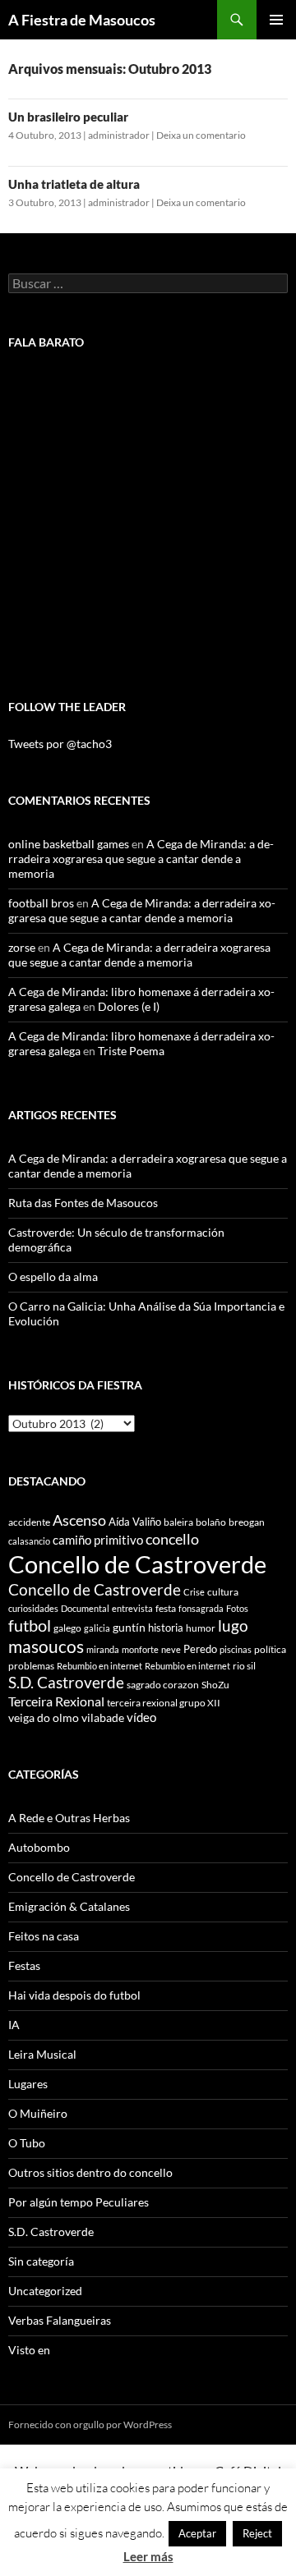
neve (171, 1649)
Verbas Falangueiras (60, 2320)
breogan (247, 1522)
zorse (22, 947)
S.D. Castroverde (66, 1682)
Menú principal (276, 20)
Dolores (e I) (129, 1006)
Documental (85, 1608)
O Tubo (27, 2143)
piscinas (236, 1649)
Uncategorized (45, 2291)
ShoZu (215, 1685)
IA (14, 2025)
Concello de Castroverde (137, 1564)
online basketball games (69, 844)
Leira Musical (42, 2054)
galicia (97, 1628)
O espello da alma (53, 1277)
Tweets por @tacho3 (60, 744)
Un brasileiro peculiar (68, 117)
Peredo (200, 1649)
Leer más (148, 2556)
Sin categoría (41, 2261)
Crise (194, 1592)
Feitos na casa (44, 1936)
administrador (119, 135)
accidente (29, 1522)
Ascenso (79, 1520)
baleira (178, 1522)
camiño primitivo (98, 1540)
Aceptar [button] (197, 2533)
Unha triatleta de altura (74, 184)
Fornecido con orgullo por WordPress (90, 2424)
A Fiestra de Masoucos (82, 20)
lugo (233, 1625)
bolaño (211, 1522)
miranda (103, 1649)
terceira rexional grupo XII (164, 1703)
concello (172, 1539)
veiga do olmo (44, 1717)
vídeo (141, 1717)
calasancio (29, 1541)
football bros (41, 903)
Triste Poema (131, 1051)
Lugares (28, 2084)
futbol (30, 1625)
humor (201, 1628)
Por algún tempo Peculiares (79, 2202)
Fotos (237, 1608)
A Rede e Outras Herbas (69, 1818)
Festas (24, 1965)
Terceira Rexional (56, 1701)
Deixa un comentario (201, 135)
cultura (223, 1592)
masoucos (46, 1646)
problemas (31, 1666)
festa (166, 1608)
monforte (140, 1649)
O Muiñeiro (38, 2113)
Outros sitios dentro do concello (90, 2172)
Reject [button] (257, 2533)
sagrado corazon (163, 1685)
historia (166, 1628)
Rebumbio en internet (99, 1666)
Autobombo (39, 1847)
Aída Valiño (135, 1522)
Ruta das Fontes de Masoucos (83, 1203)
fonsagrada (201, 1608)
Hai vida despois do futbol (74, 1995)
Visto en (29, 2350)
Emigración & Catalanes (69, 1906)
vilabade (103, 1717)
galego (67, 1628)
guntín (129, 1627)
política (270, 1649)
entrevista (132, 1608)
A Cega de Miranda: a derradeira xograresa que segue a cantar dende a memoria (141, 859)
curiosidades (33, 1608)
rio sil (244, 1666)
